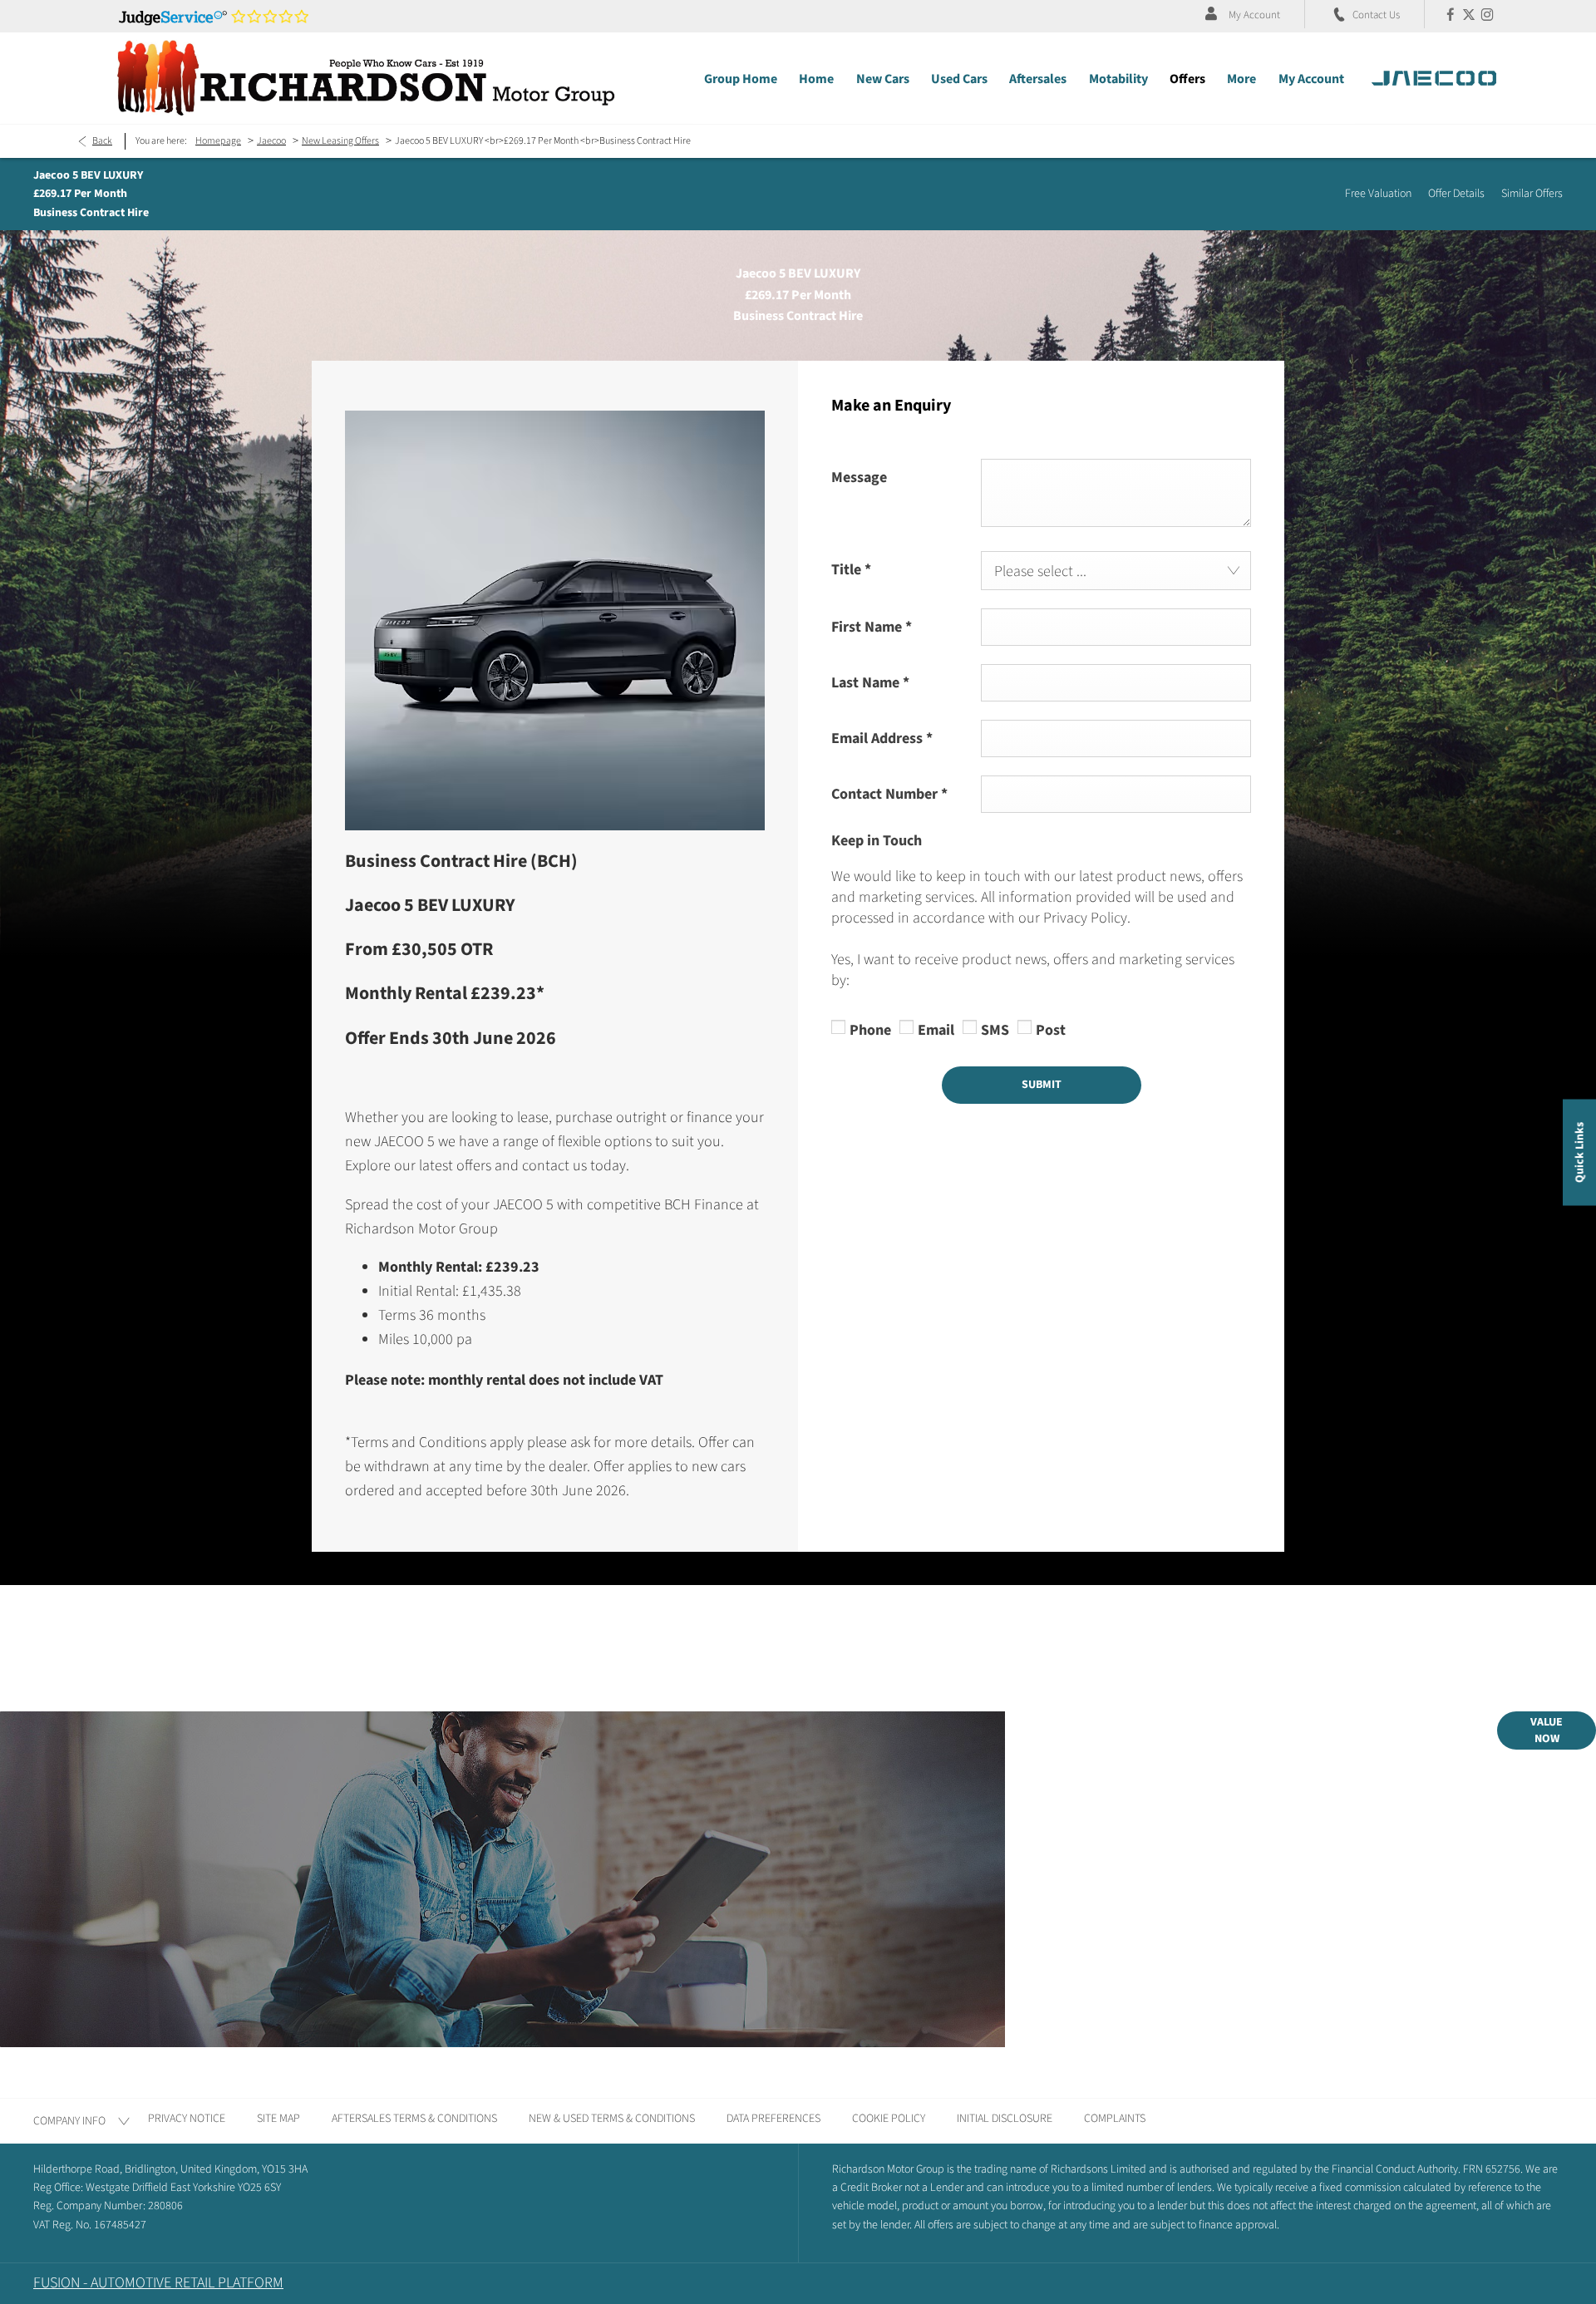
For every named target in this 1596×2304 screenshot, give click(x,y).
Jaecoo (271, 141)
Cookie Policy (889, 2119)
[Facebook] (1451, 14)
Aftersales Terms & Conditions (414, 2119)
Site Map (278, 2119)
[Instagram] (1487, 14)
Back (102, 141)
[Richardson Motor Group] (366, 78)
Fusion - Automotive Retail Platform (158, 2283)
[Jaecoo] (1434, 78)
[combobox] (1116, 571)
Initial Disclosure (1005, 2119)
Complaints (1115, 2119)
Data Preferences (773, 2119)
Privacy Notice (187, 2119)
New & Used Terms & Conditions (612, 2119)
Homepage (218, 141)
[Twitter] (1469, 14)
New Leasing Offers (340, 141)
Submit (1042, 1085)
